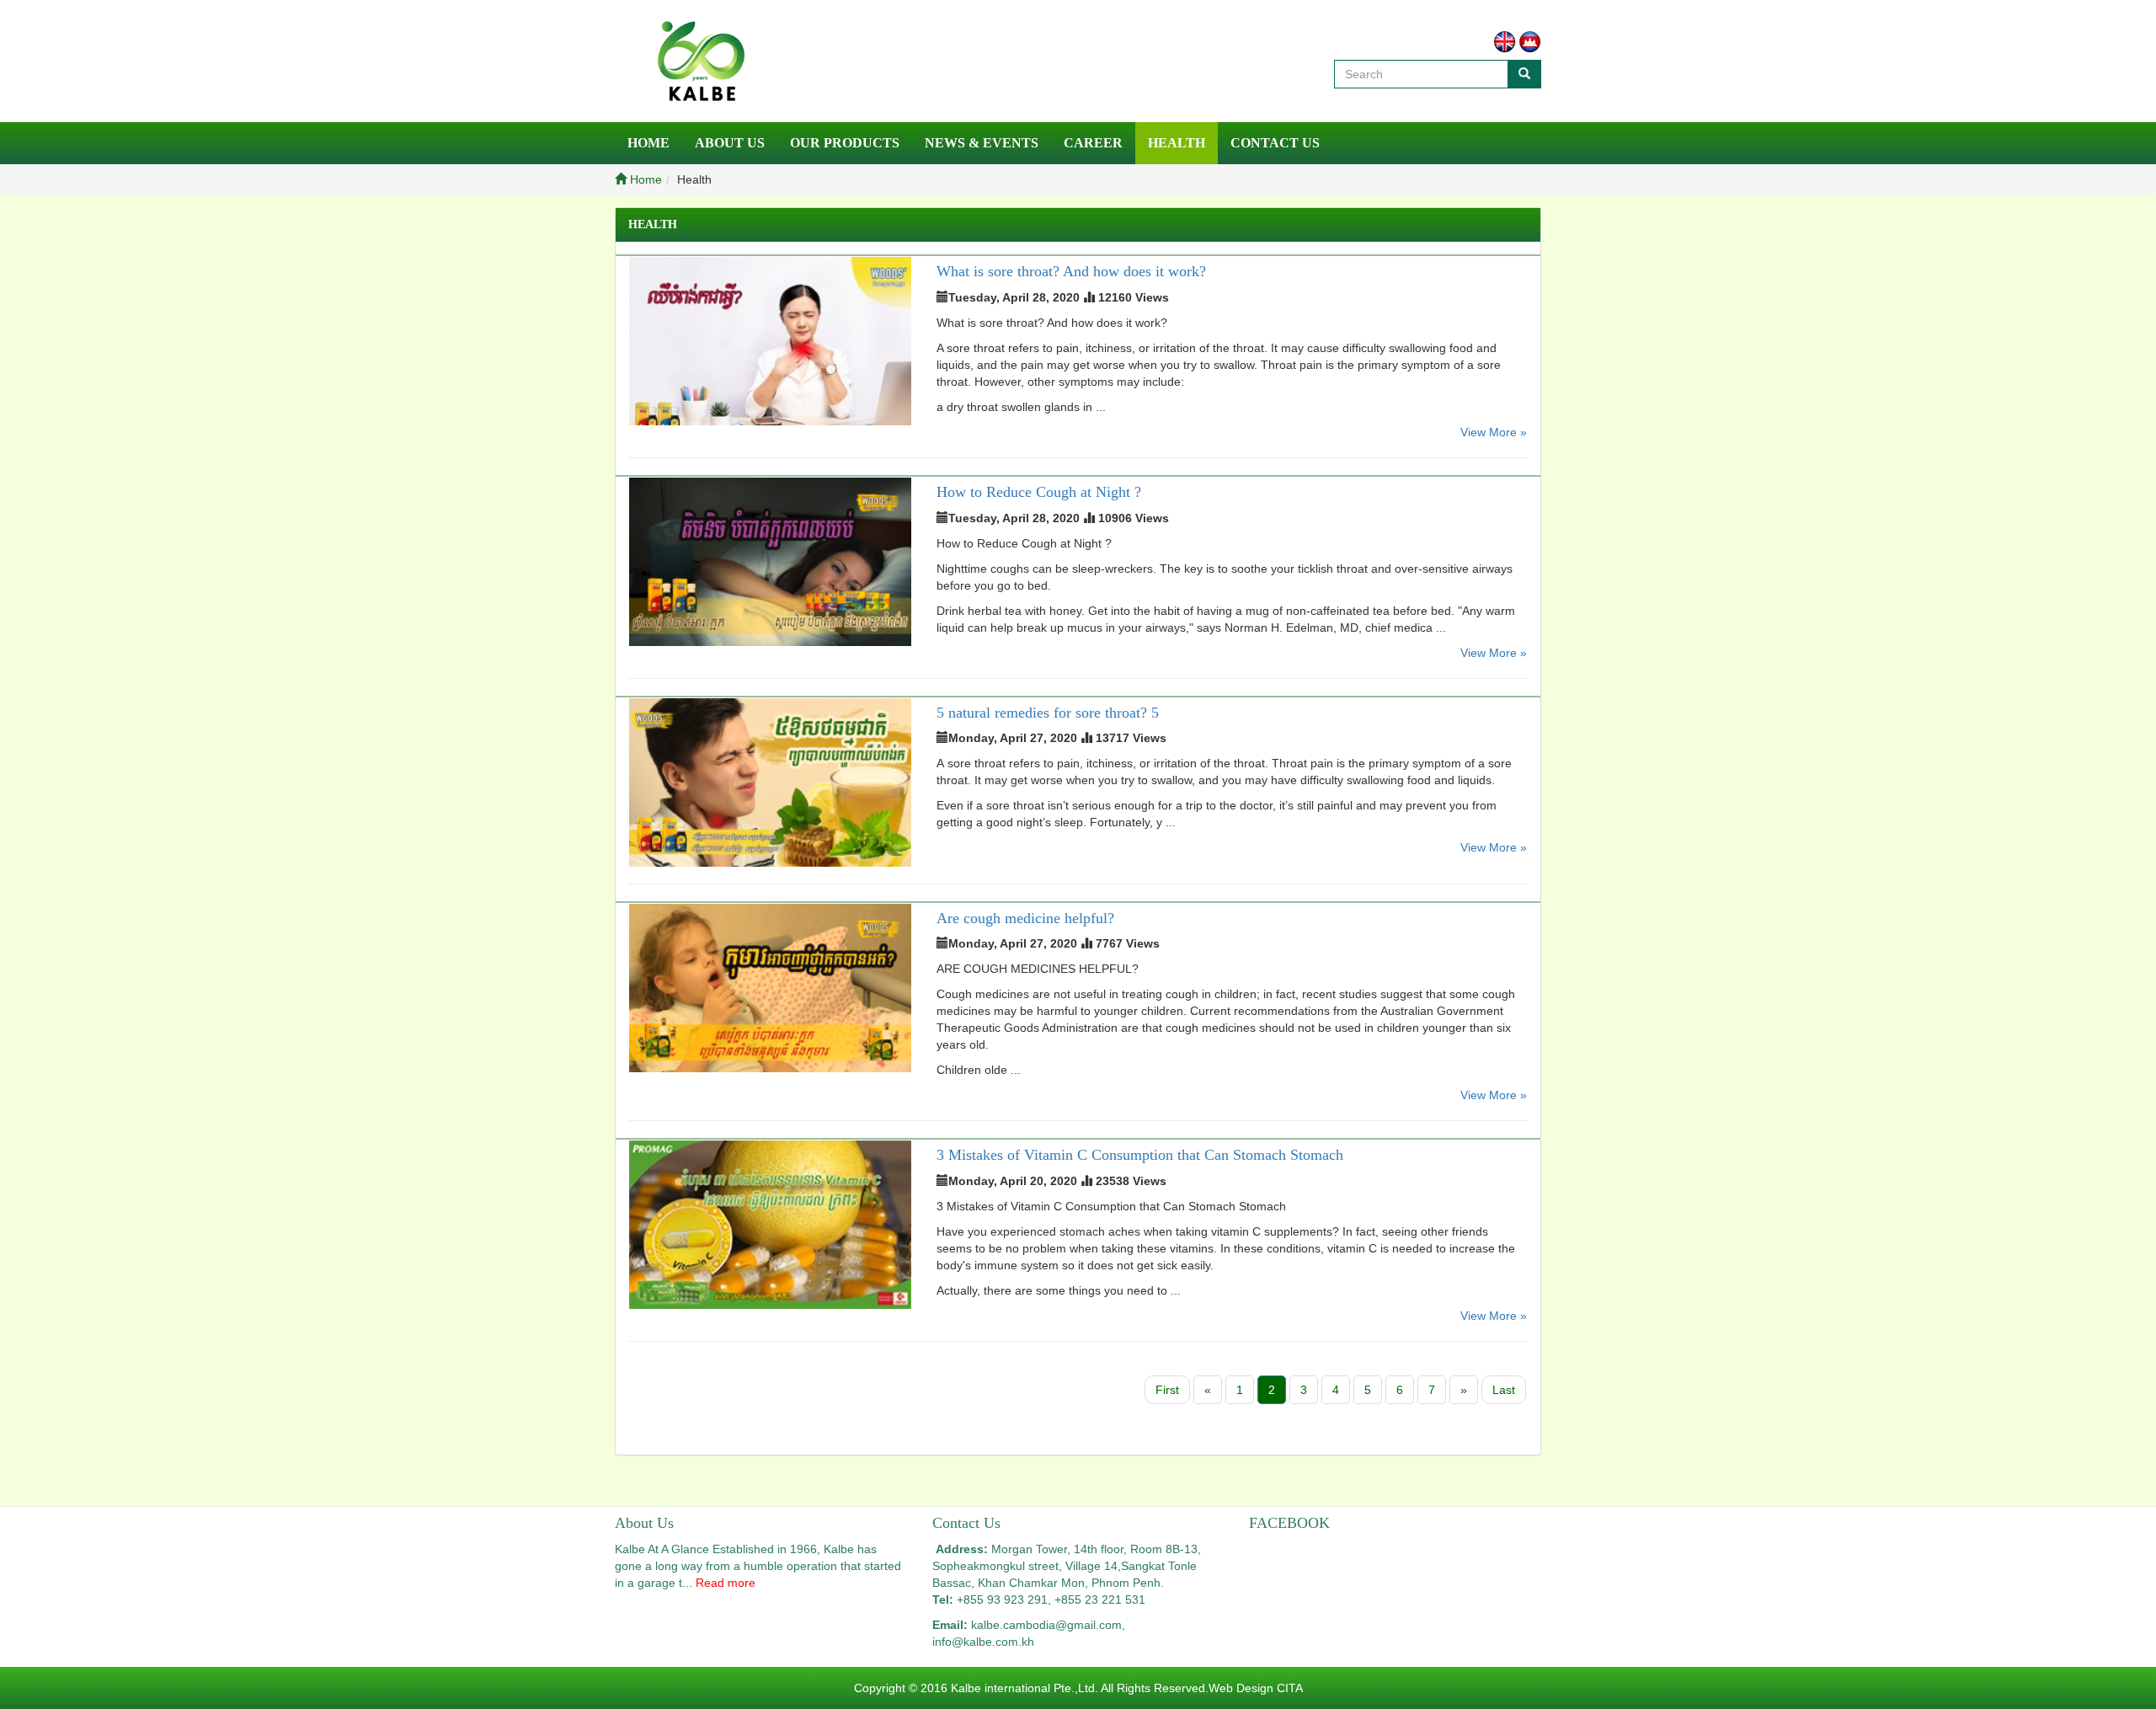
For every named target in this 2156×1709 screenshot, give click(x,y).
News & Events (982, 143)
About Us (730, 143)
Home (648, 143)
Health (1177, 143)
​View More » (1494, 432)
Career (1093, 143)
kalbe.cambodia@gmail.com (1046, 1625)
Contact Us (1275, 143)
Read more (726, 1583)
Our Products (845, 143)
